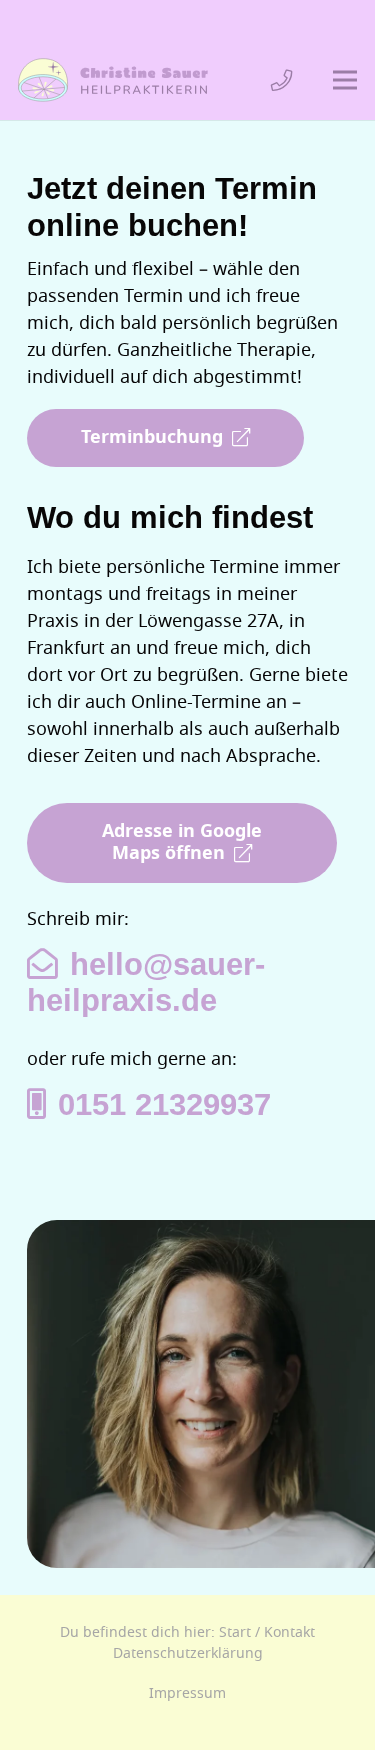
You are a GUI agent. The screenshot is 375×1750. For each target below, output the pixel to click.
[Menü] (345, 80)
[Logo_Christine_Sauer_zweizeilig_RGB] (113, 80)
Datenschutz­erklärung (188, 1653)
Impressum (187, 1693)
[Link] (282, 80)
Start (235, 1632)
